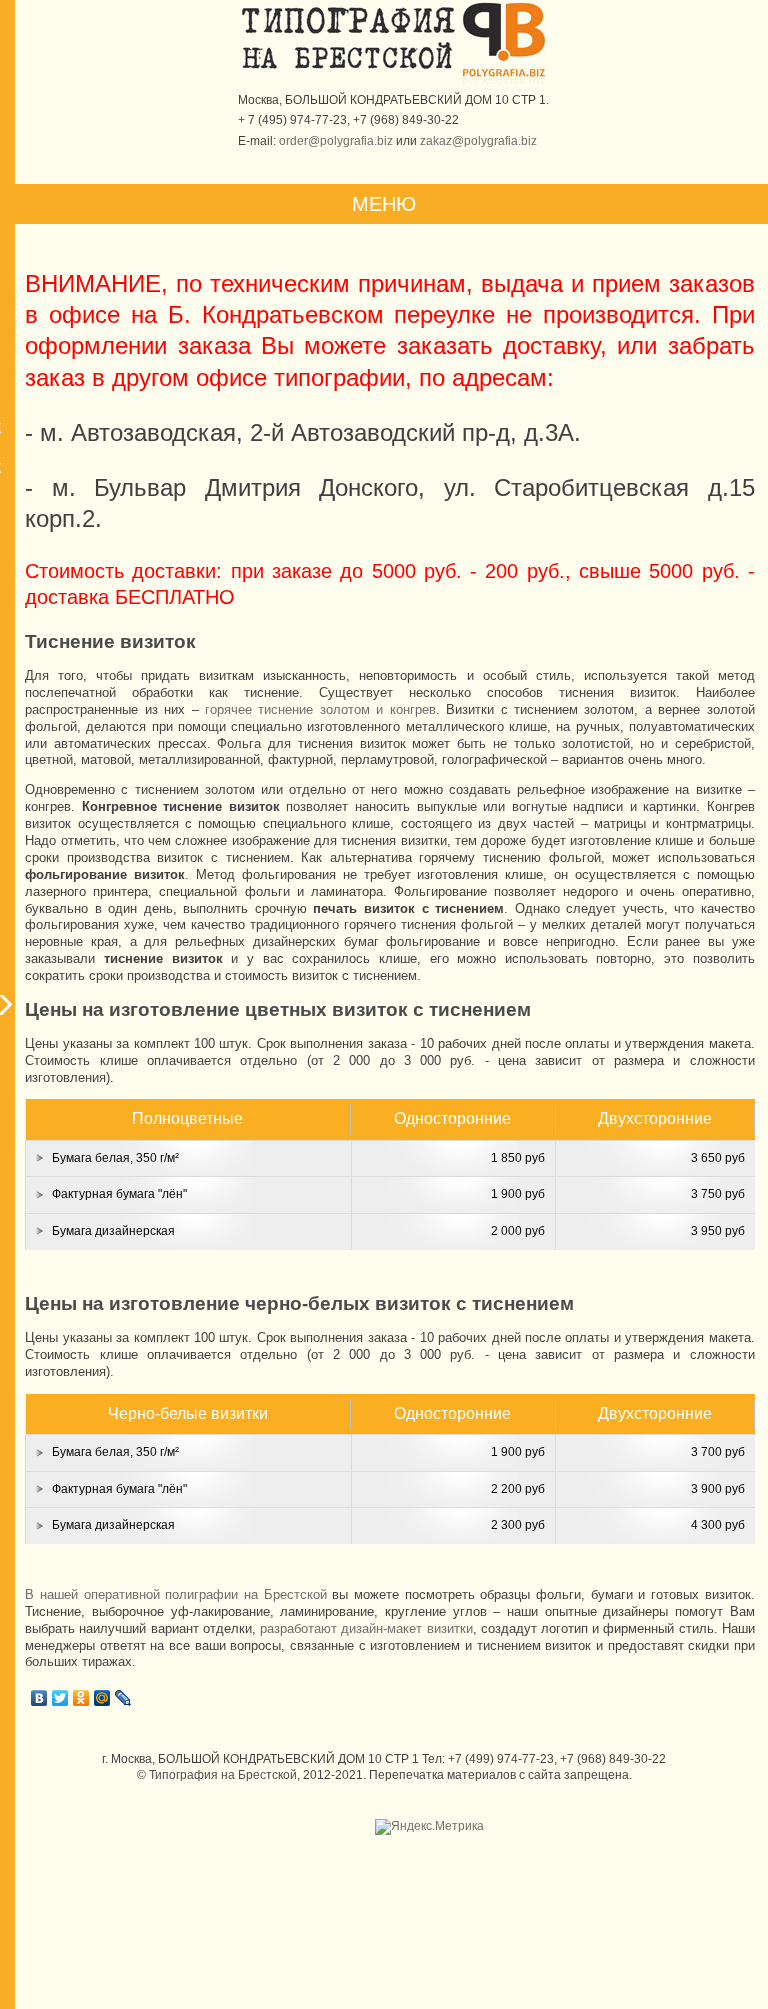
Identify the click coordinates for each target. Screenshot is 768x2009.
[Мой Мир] (102, 1698)
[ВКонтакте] (39, 1698)
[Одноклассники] (81, 1698)
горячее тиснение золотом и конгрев (320, 709)
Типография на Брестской (223, 1775)
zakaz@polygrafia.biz (478, 141)
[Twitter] (60, 1698)
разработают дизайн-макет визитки (366, 1628)
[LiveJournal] (123, 1698)
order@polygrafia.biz (336, 141)
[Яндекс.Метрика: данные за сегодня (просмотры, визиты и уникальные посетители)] (429, 1827)
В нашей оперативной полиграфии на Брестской (175, 1594)
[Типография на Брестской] (348, 69)
